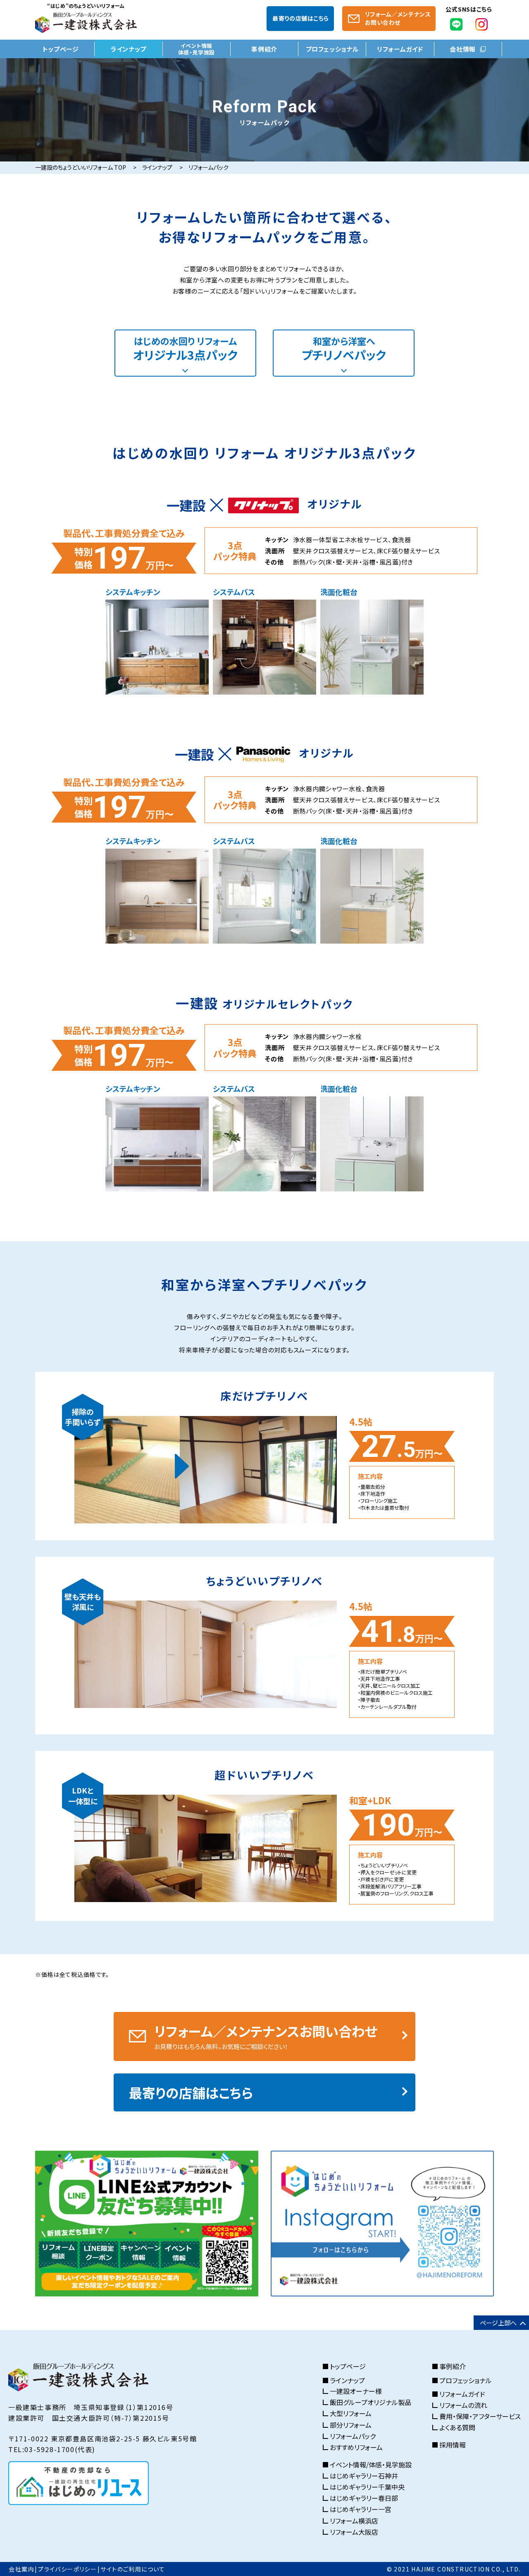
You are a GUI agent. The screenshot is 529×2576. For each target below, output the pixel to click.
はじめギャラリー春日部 (364, 2498)
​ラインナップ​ (347, 2381)
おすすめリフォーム (356, 2447)
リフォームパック (353, 2436)
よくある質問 (457, 2428)
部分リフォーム (351, 2425)
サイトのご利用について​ (133, 2569)
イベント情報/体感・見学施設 (371, 2465)
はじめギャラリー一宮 (361, 2509)
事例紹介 (264, 49)
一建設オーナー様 (356, 2391)
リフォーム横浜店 (354, 2521)
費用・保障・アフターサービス (480, 2416)
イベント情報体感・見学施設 (197, 49)
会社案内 (21, 2569)
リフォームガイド (400, 49)
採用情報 (453, 2445)
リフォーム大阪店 (354, 2532)
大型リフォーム (351, 2414)
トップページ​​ (348, 2367)
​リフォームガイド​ (462, 2394)
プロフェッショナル (332, 49)
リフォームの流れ (463, 2405)
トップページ (61, 49)
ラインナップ (129, 49)
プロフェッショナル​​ (466, 2381)
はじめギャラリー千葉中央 (367, 2487)
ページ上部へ (498, 2323)
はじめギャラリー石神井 (364, 2476)
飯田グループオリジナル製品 (371, 2402)
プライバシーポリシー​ (67, 2569)
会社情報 (462, 49)
